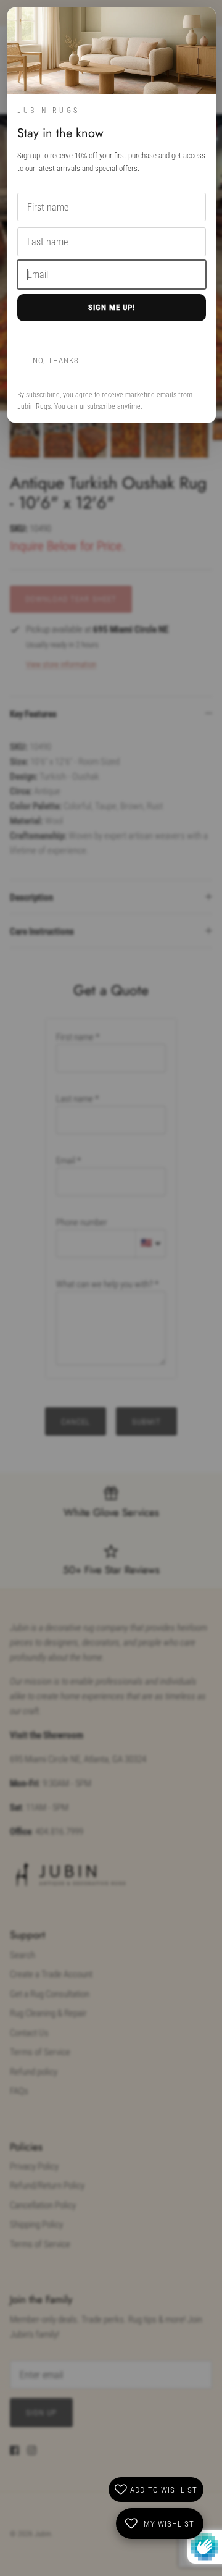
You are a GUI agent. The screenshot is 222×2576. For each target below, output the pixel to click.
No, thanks (56, 360)
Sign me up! (112, 307)
